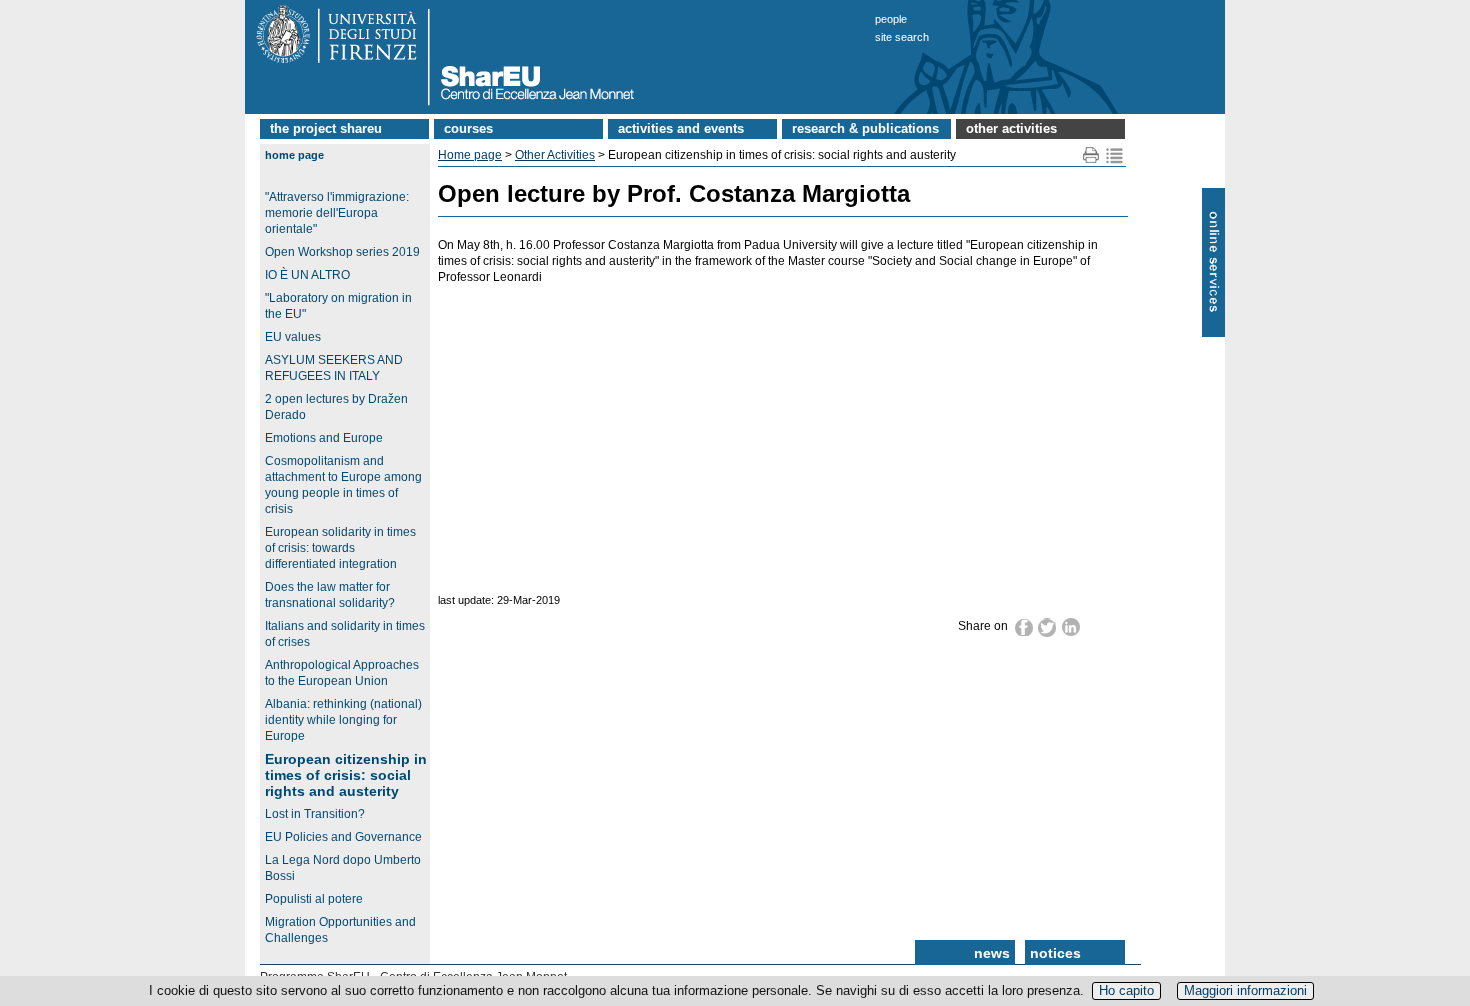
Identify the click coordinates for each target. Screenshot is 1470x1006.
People (891, 19)
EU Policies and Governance (343, 837)
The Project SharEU (326, 128)
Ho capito (1126, 990)
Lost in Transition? (315, 814)
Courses (468, 128)
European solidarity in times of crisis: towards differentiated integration (340, 548)
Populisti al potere (314, 899)
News (992, 953)
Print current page (1091, 155)
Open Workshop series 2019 (342, 252)
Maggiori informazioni (1245, 990)
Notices (1055, 953)
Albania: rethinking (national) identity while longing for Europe (343, 720)
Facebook (1024, 627)
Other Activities (1011, 128)
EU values (293, 337)
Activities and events (681, 128)
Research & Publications (865, 128)
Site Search (902, 37)
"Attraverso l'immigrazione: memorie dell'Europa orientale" (337, 213)
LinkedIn (1071, 627)
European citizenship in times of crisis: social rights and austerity (346, 775)
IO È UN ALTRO (307, 275)
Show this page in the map (1114, 155)
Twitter (1048, 627)
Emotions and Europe (324, 438)
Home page (294, 155)
